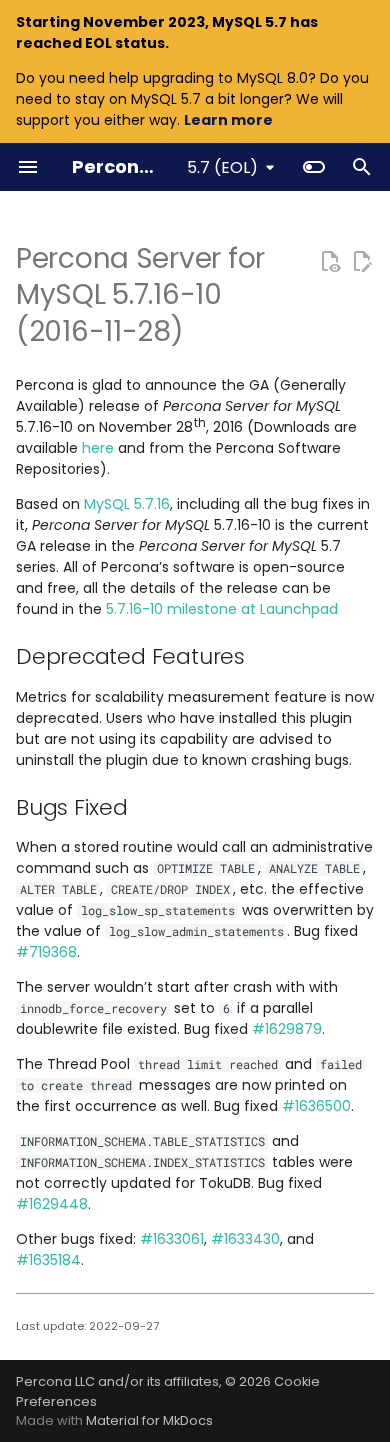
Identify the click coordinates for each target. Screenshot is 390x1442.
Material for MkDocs (149, 1420)
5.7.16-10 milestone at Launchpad (222, 609)
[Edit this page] (362, 261)
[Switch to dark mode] (314, 167)
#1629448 (52, 1204)
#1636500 (316, 1106)
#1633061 (172, 1239)
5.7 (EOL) (222, 167)
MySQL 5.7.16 (127, 504)
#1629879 (287, 1029)
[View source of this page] (330, 261)
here (98, 448)
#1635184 (48, 1260)
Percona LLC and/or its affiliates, (120, 1381)
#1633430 (245, 1239)
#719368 (46, 952)
